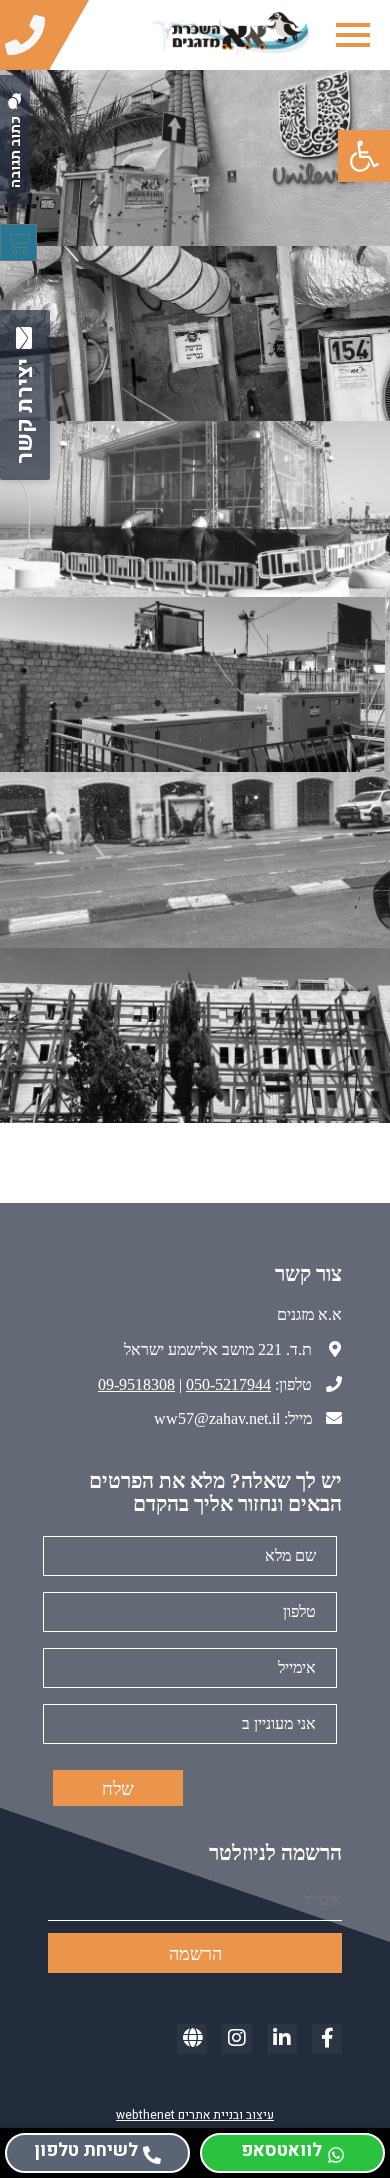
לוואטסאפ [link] (281, 2150)
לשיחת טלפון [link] (86, 2150)
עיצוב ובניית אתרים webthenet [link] (195, 2115)
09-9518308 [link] (136, 1384)
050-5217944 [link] (228, 1384)
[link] (364, 156)
